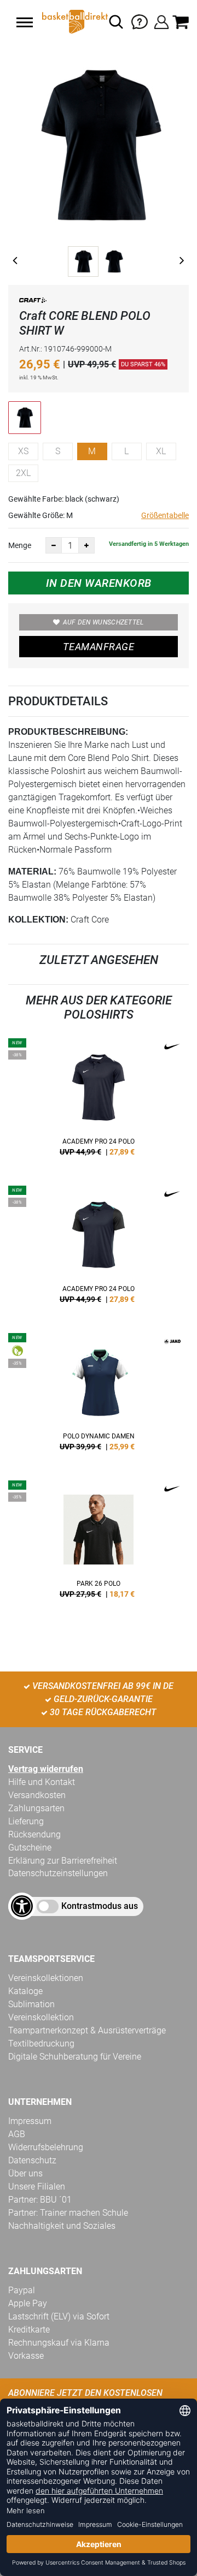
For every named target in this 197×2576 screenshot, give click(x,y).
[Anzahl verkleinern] (54, 545)
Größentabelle (165, 515)
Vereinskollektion (41, 2017)
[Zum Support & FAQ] (140, 21)
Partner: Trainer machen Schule (68, 2213)
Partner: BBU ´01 (40, 2200)
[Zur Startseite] (74, 22)
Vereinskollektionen (46, 1978)
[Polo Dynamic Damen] (99, 1396)
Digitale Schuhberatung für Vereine (75, 2057)
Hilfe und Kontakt (42, 1782)
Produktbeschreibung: (68, 732)
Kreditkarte (29, 2330)
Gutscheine (30, 1848)
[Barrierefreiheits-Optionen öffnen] (22, 1906)
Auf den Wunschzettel (103, 622)
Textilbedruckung (41, 2043)
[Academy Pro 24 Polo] (99, 1101)
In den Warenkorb (99, 583)
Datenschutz (32, 2160)
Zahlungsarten (36, 1808)
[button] (25, 22)
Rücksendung (34, 1834)
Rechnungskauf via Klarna (59, 2343)
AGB (17, 2134)
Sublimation (31, 2004)
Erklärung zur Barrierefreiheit (63, 1861)
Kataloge (25, 1991)
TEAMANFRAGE (99, 647)
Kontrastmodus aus (100, 1906)
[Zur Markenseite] (33, 302)
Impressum (30, 2121)
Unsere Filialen (37, 2187)
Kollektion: (38, 920)
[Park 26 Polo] (99, 1543)
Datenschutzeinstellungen (58, 1873)
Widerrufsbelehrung (46, 2147)
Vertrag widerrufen (46, 1769)
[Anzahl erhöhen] (86, 545)
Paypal (22, 2290)
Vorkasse (26, 2356)
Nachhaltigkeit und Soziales (62, 2226)
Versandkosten (37, 1795)
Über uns (25, 2173)
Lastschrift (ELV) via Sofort (59, 2316)
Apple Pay (28, 2303)
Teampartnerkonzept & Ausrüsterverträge (87, 2030)
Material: (32, 871)
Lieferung (26, 1821)
